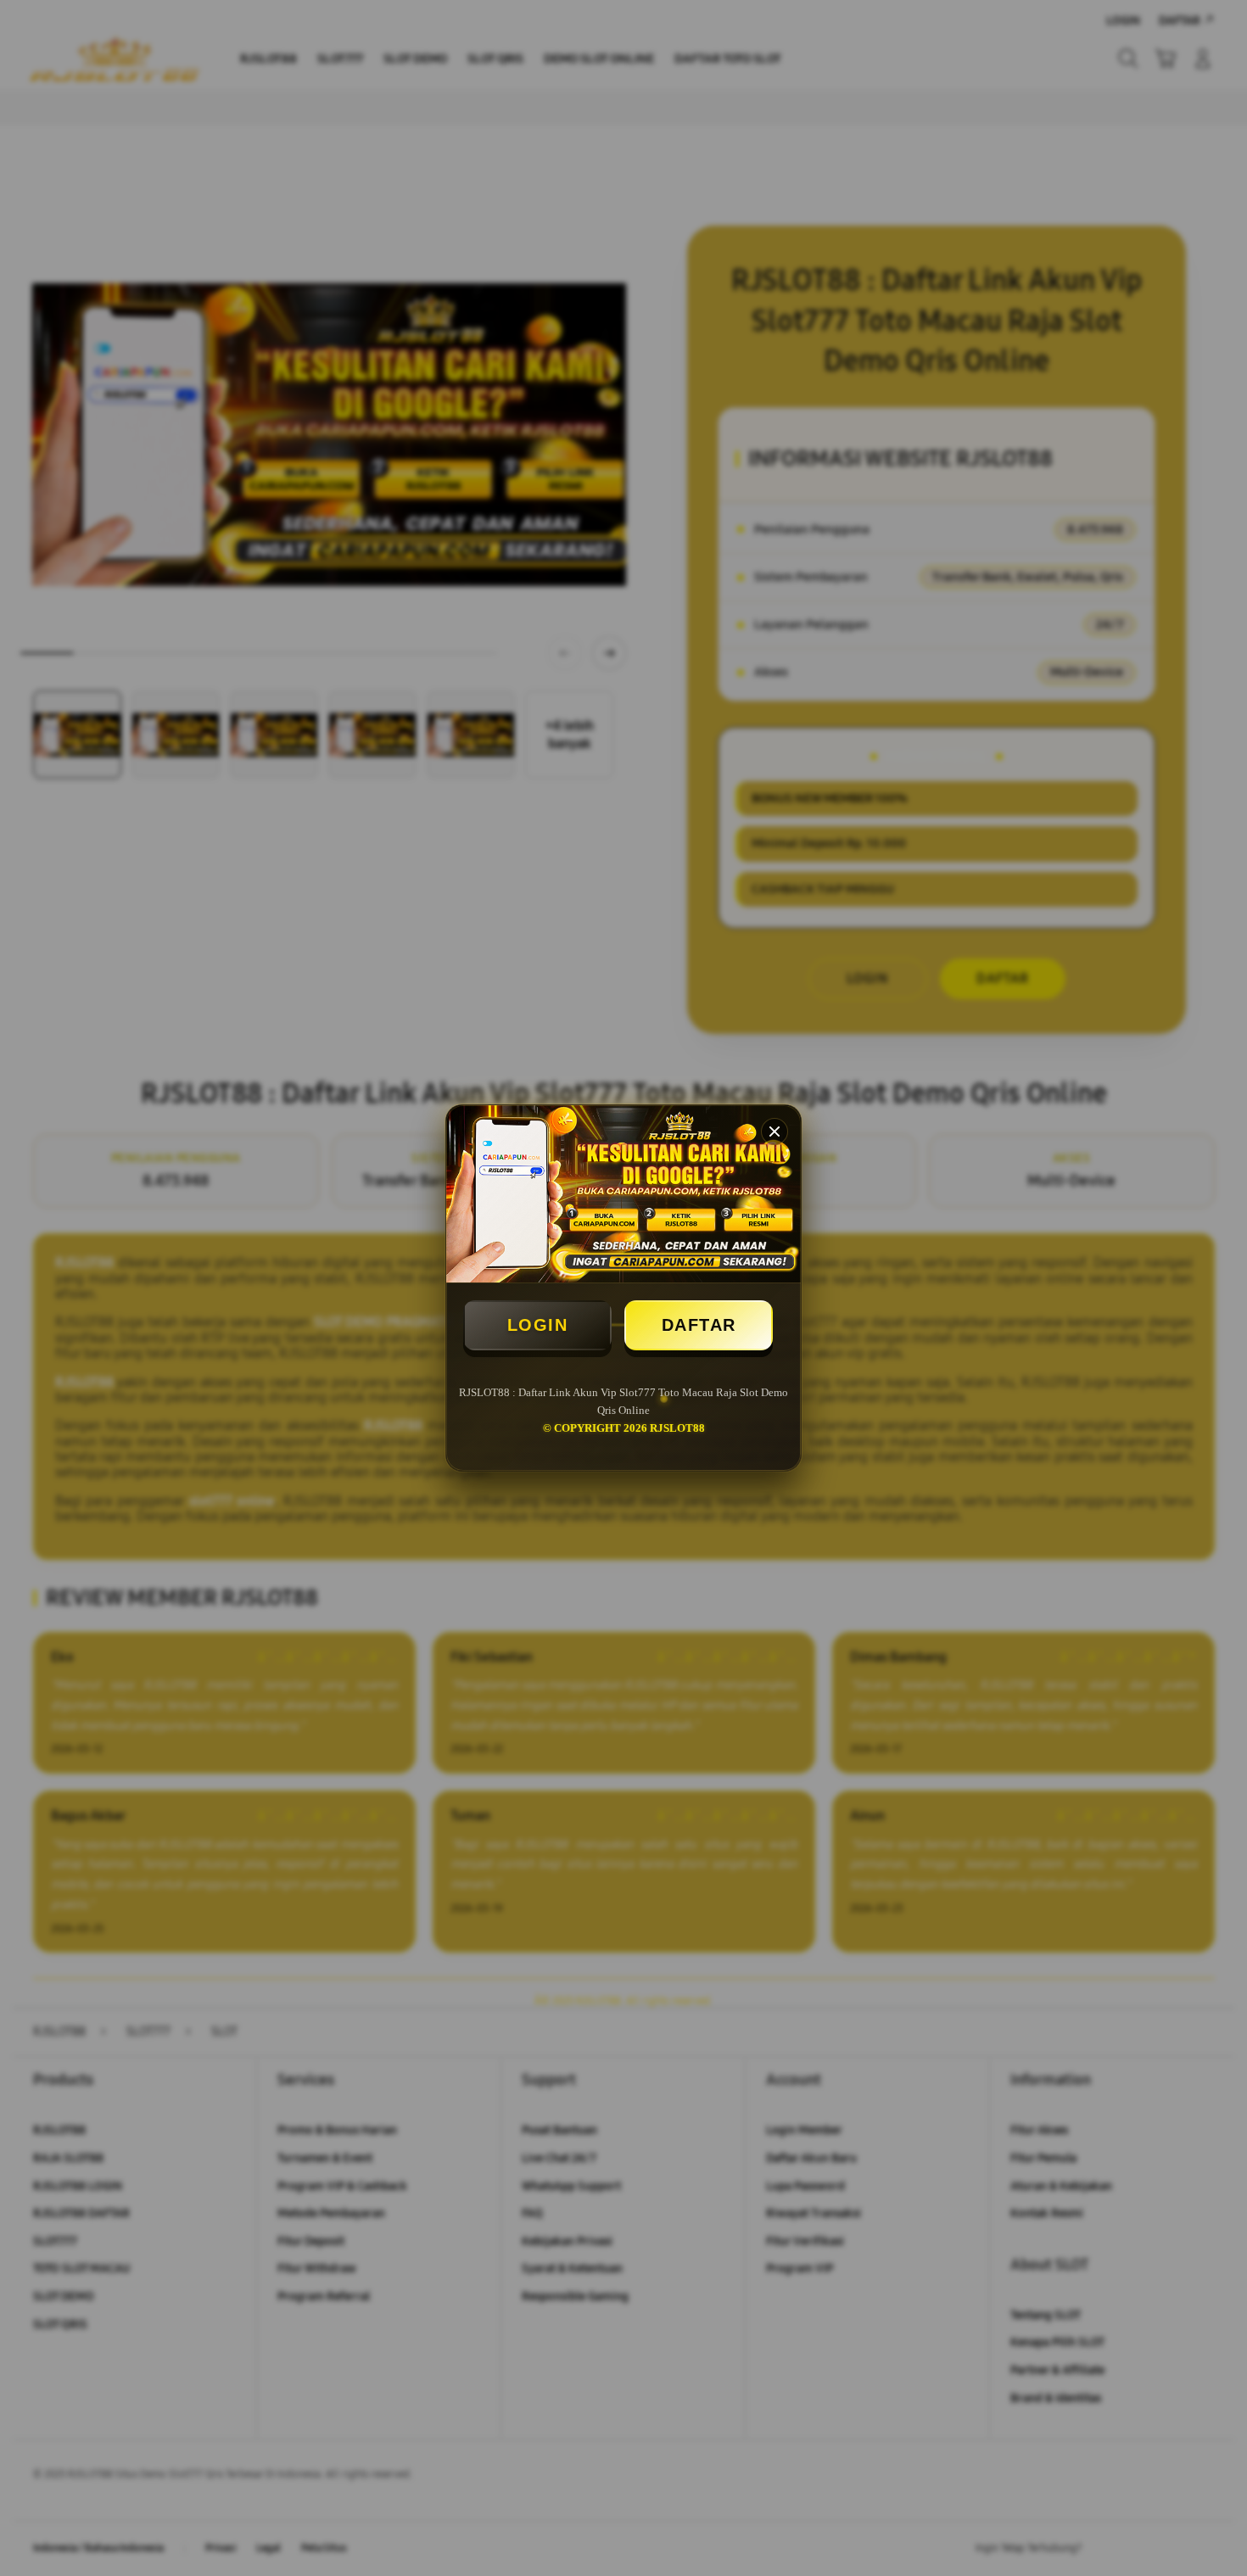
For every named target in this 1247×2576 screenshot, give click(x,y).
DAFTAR (699, 1325)
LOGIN (538, 1325)
